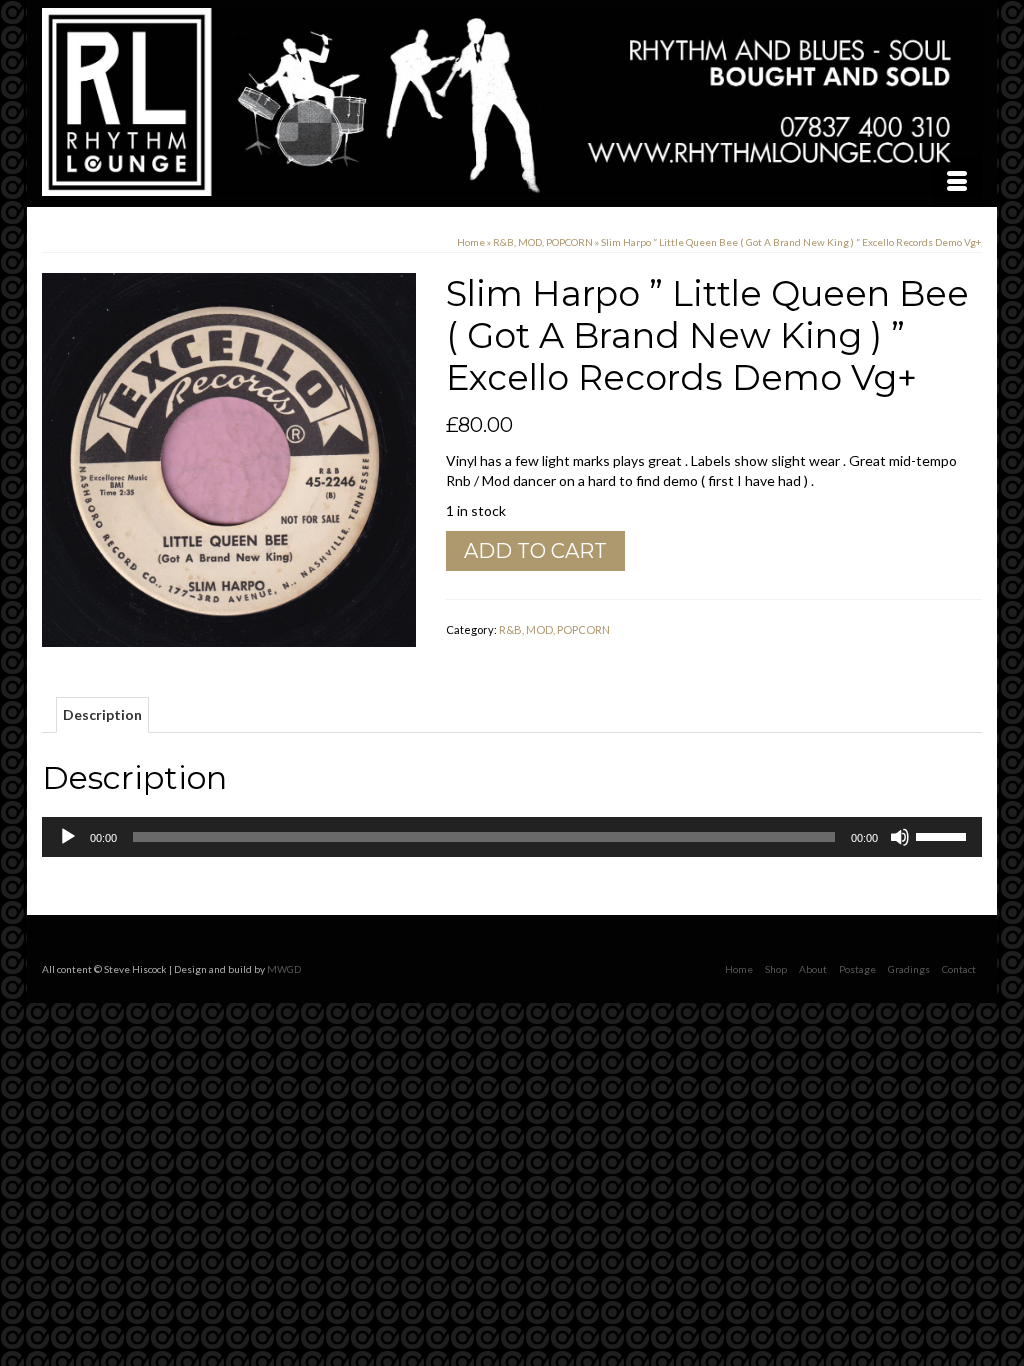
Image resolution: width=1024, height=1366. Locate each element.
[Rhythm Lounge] (512, 102)
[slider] (944, 835)
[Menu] (957, 182)
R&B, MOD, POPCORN (554, 629)
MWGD (284, 969)
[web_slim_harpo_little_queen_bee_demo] (229, 458)
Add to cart (535, 551)
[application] (512, 837)
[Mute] (900, 837)
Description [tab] (102, 714)
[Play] (68, 837)
